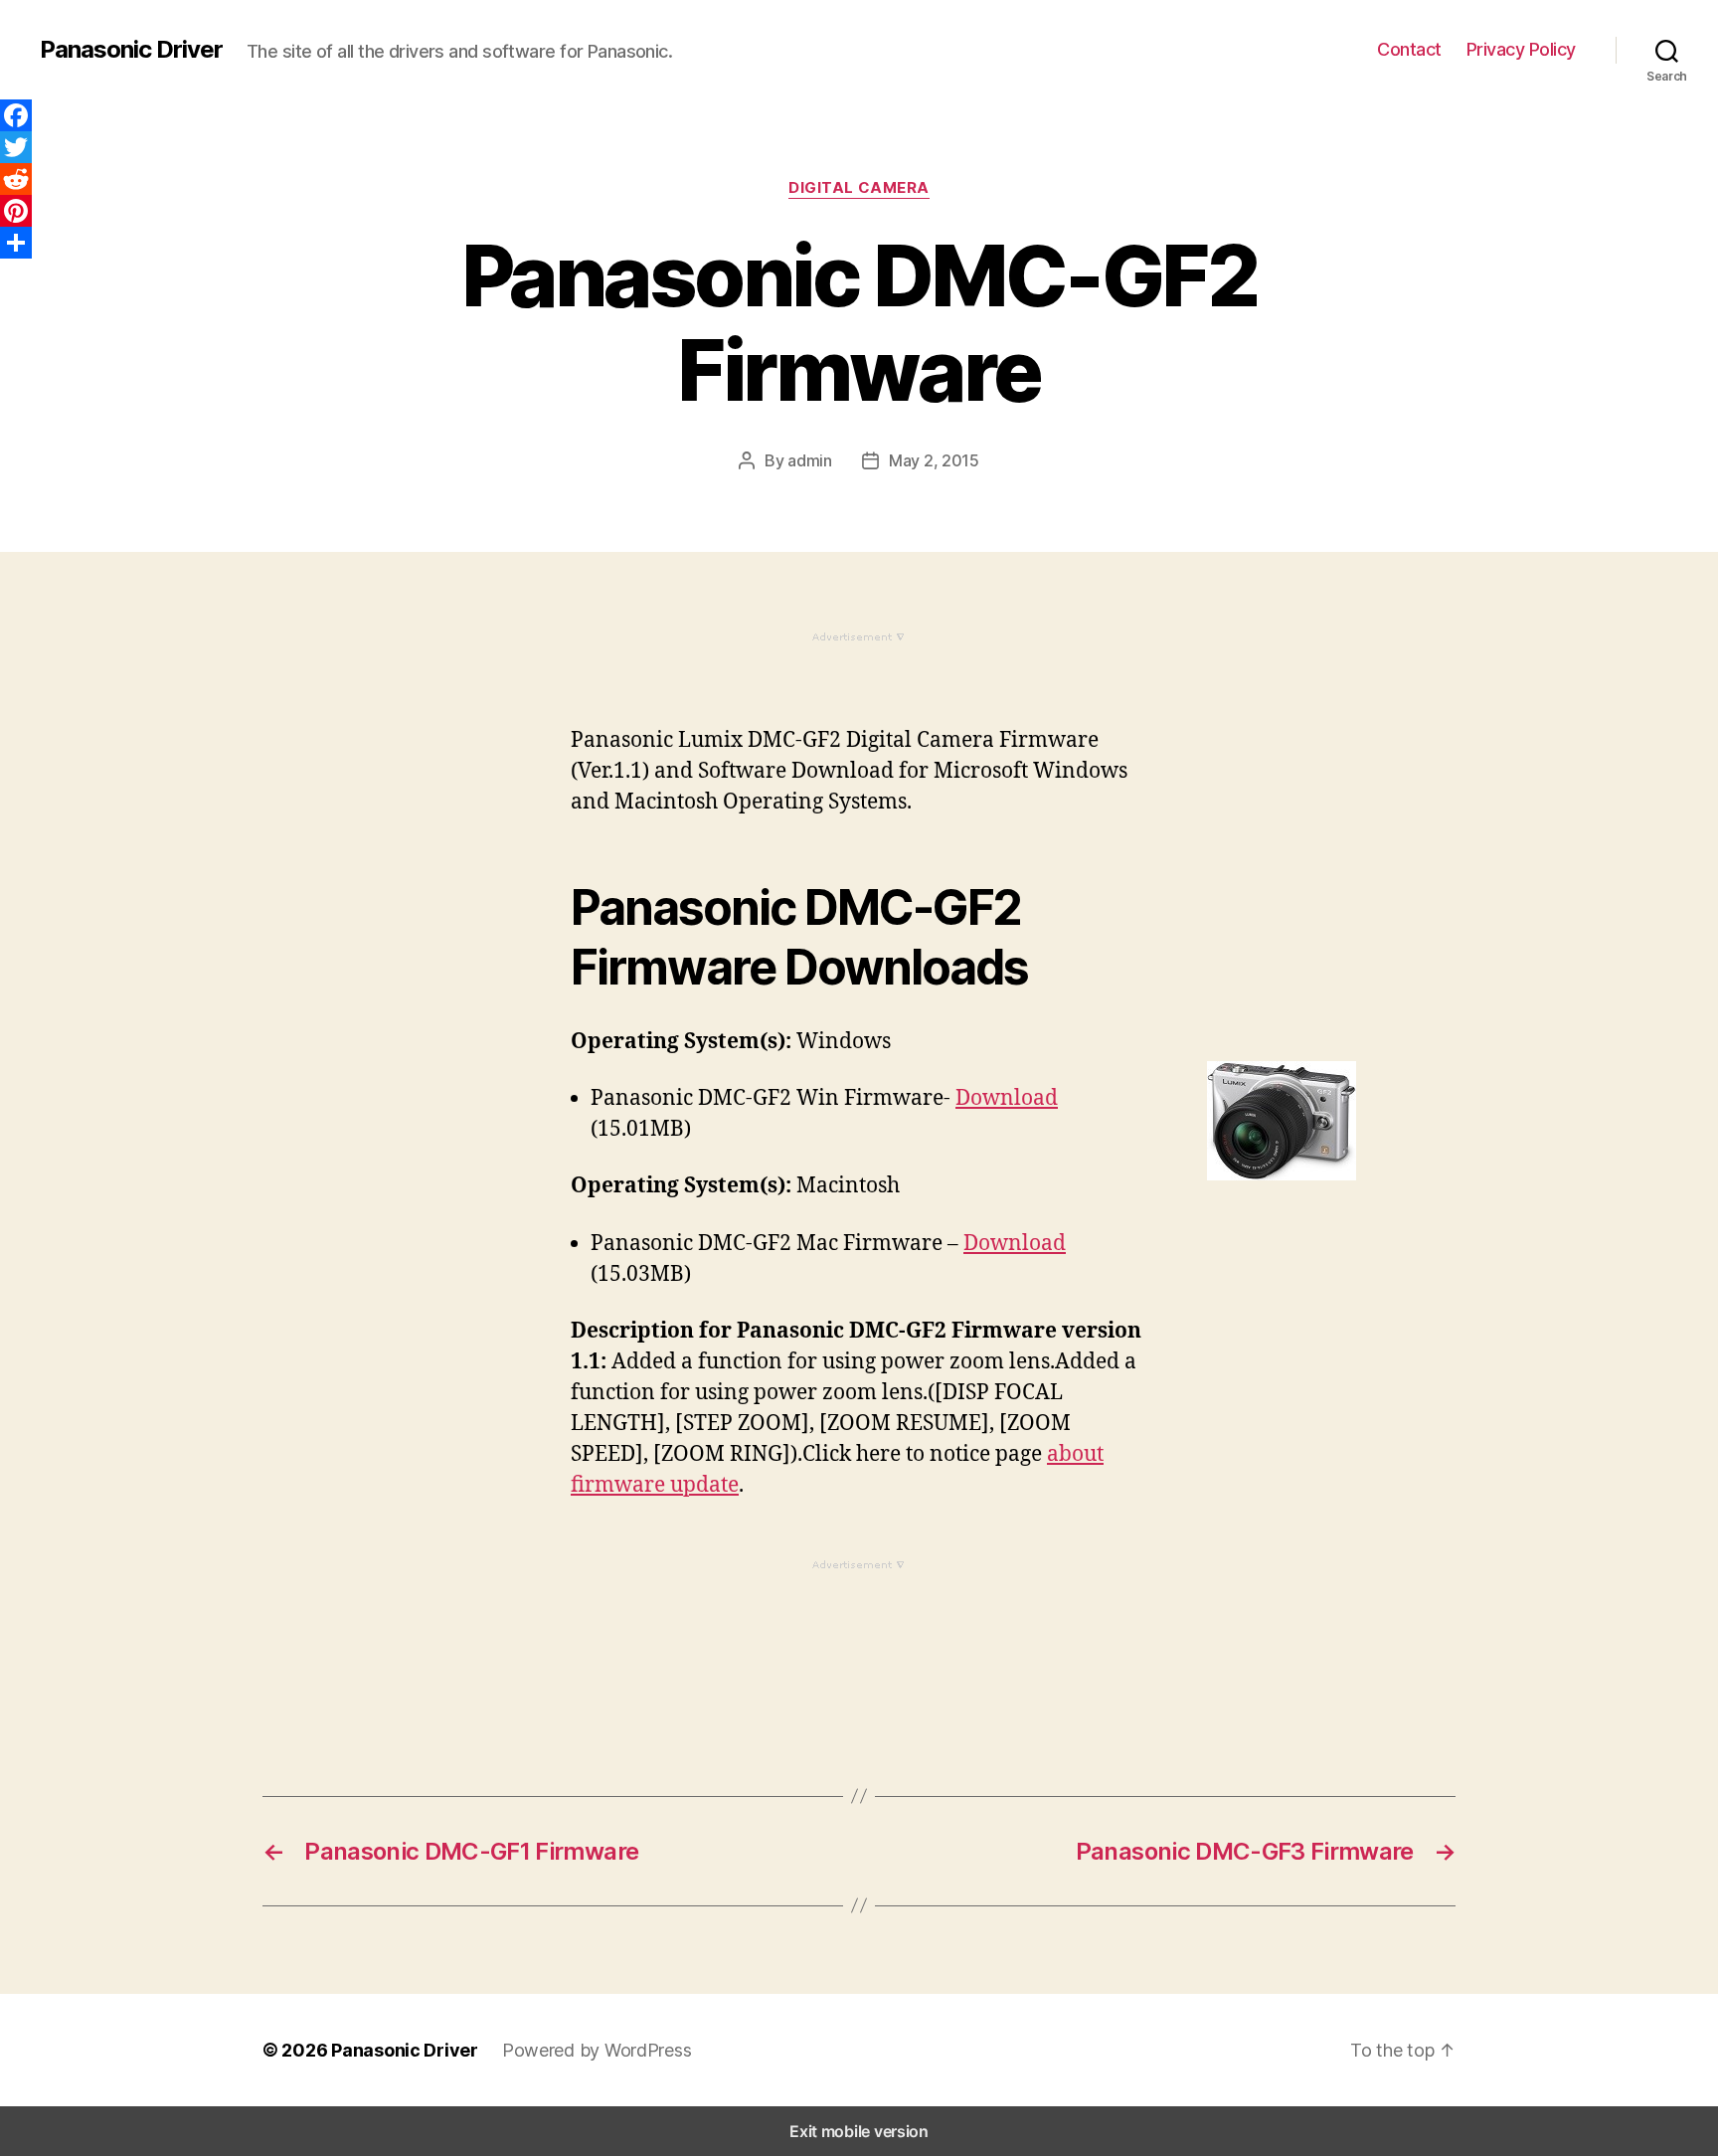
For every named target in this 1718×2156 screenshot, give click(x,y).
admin (810, 460)
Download (1007, 1098)
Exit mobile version (859, 2131)
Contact (1409, 49)
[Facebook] (16, 115)
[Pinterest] (16, 211)
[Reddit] (16, 179)
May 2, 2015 (934, 460)
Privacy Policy (1521, 49)
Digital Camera (859, 188)
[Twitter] (16, 147)
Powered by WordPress (597, 2050)
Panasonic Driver (131, 50)
